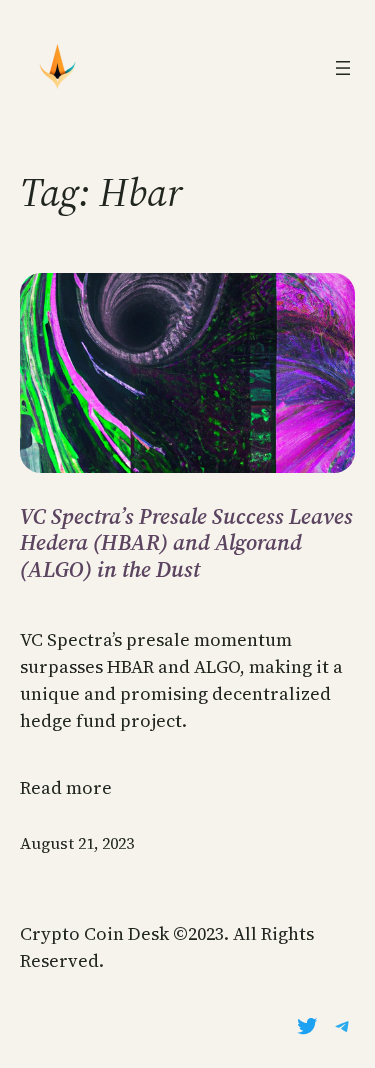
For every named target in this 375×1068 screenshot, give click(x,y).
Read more (66, 787)
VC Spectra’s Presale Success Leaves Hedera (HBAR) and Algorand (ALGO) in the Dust (186, 542)
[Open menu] (343, 68)
